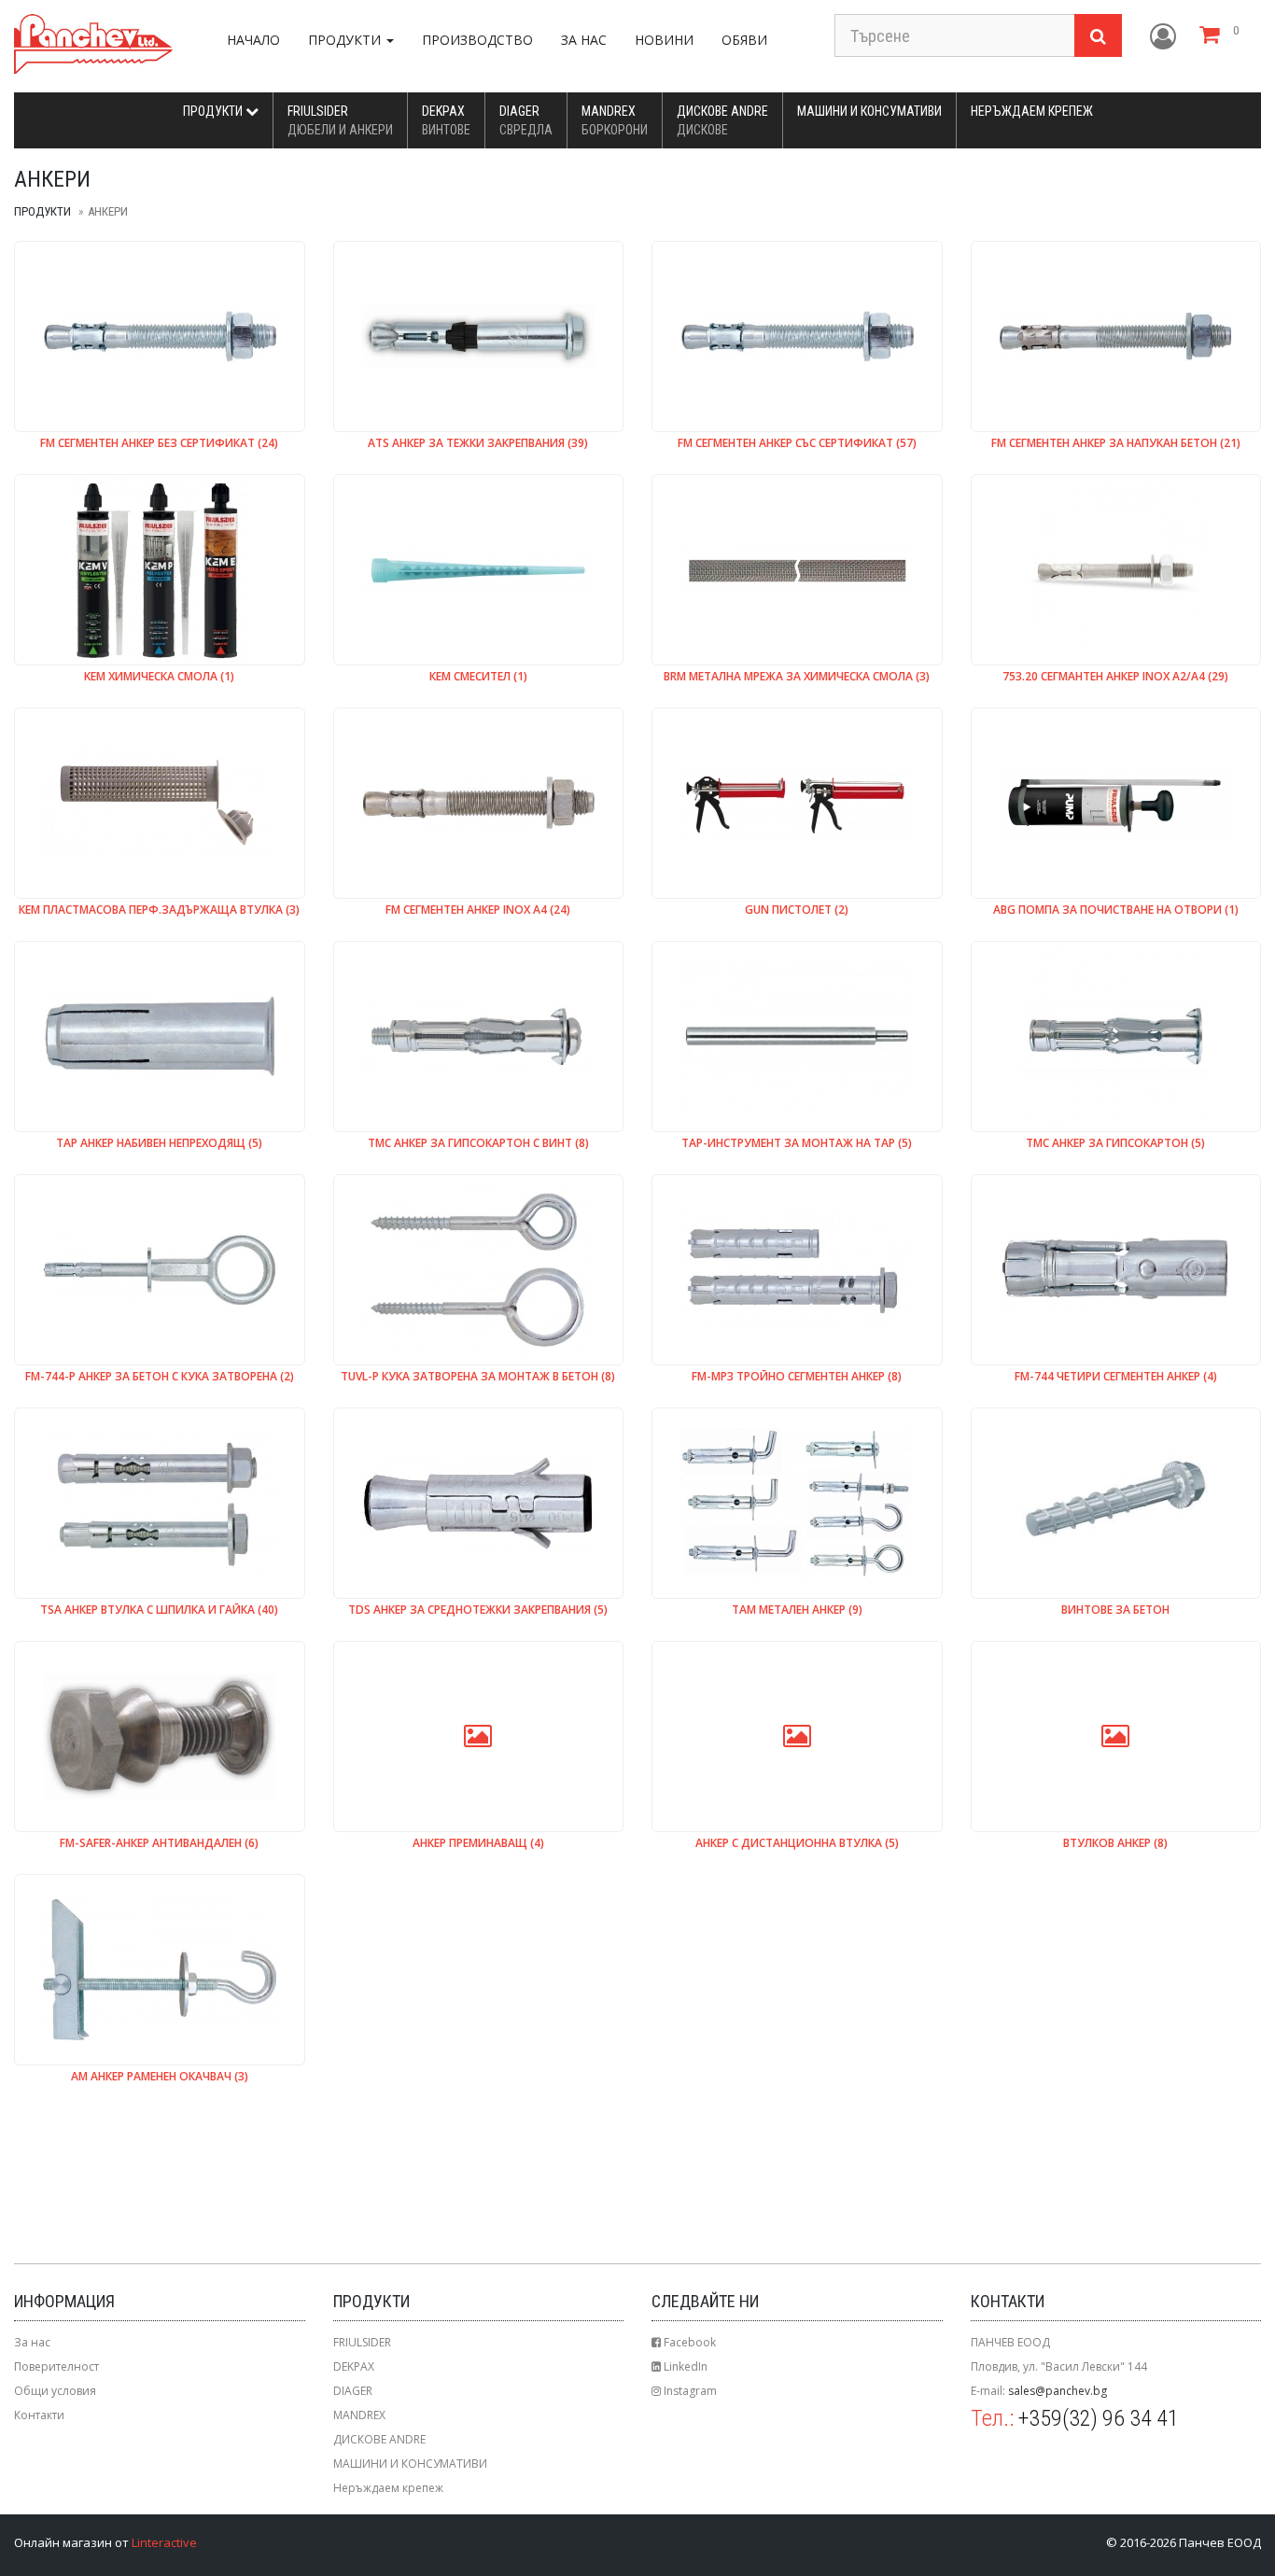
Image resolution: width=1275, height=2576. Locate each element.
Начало (253, 40)
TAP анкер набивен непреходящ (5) (159, 1144)
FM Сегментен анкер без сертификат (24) (159, 444)
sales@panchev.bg (1058, 2391)
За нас (584, 40)
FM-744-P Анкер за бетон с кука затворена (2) (160, 1377)
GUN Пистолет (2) (797, 910)
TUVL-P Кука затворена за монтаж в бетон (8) (478, 1377)
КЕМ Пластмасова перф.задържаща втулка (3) (159, 910)
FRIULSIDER (340, 120)
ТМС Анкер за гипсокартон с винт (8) (478, 1144)
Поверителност (56, 2366)
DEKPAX (446, 120)
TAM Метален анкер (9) (797, 1610)
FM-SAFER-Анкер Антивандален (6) (159, 1844)
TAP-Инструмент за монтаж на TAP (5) (797, 1144)
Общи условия (55, 2391)
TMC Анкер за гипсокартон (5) (1115, 1144)
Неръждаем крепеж (1032, 111)
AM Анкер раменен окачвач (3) (160, 2077)
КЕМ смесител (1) (478, 677)
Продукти (214, 111)
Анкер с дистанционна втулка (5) (797, 1844)
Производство (477, 40)
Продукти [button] (346, 40)
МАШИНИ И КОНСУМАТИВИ (869, 111)
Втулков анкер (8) (1115, 1844)
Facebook (688, 2342)
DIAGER (526, 120)
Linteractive (164, 2542)
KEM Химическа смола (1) (159, 677)
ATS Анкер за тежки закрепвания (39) (478, 444)
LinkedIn (684, 2366)
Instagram (689, 2391)
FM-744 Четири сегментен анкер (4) (1116, 1377)
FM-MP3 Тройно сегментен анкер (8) (797, 1377)
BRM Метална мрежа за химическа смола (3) (797, 677)
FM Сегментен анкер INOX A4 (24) (478, 910)
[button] (1163, 37)
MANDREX (615, 120)
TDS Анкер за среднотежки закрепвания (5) (478, 1610)
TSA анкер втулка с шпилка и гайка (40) (159, 1610)
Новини (664, 40)
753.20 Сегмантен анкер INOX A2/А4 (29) (1115, 677)
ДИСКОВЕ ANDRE (722, 120)
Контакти (39, 2415)
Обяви (744, 40)
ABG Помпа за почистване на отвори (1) (1116, 910)
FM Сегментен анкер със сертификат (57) (797, 444)
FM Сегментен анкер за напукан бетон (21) (1116, 444)
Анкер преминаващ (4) (478, 1844)
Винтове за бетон (1115, 1610)
